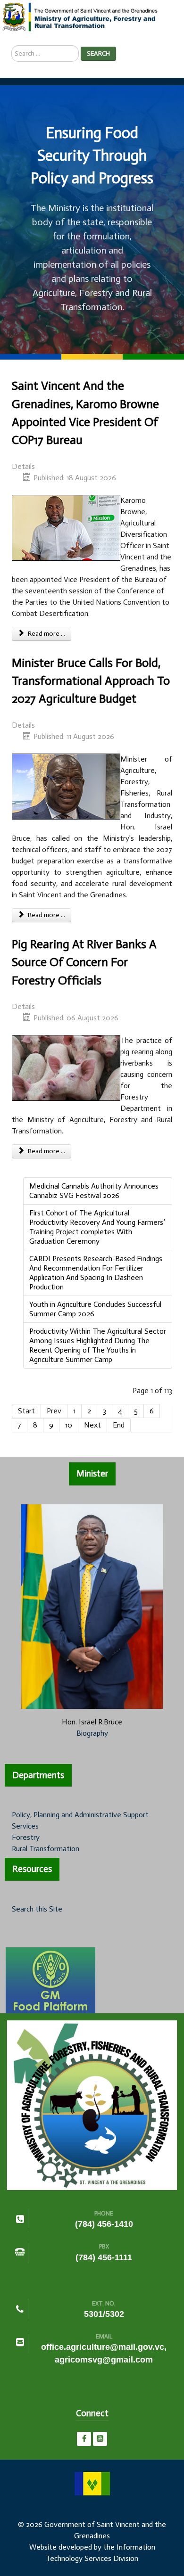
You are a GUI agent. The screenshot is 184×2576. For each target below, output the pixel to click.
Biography (92, 1733)
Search (98, 53)
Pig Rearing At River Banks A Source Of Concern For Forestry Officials (84, 962)
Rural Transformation (46, 1849)
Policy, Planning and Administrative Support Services (80, 1820)
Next (92, 1425)
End (119, 1425)
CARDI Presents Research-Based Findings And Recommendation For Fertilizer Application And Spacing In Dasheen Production (96, 1273)
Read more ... (46, 634)
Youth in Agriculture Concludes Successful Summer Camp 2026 (95, 1309)
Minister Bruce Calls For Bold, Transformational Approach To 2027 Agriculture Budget (91, 681)
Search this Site (37, 1909)
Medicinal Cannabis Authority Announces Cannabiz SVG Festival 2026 (94, 1191)
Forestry (26, 1837)
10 (69, 1425)
